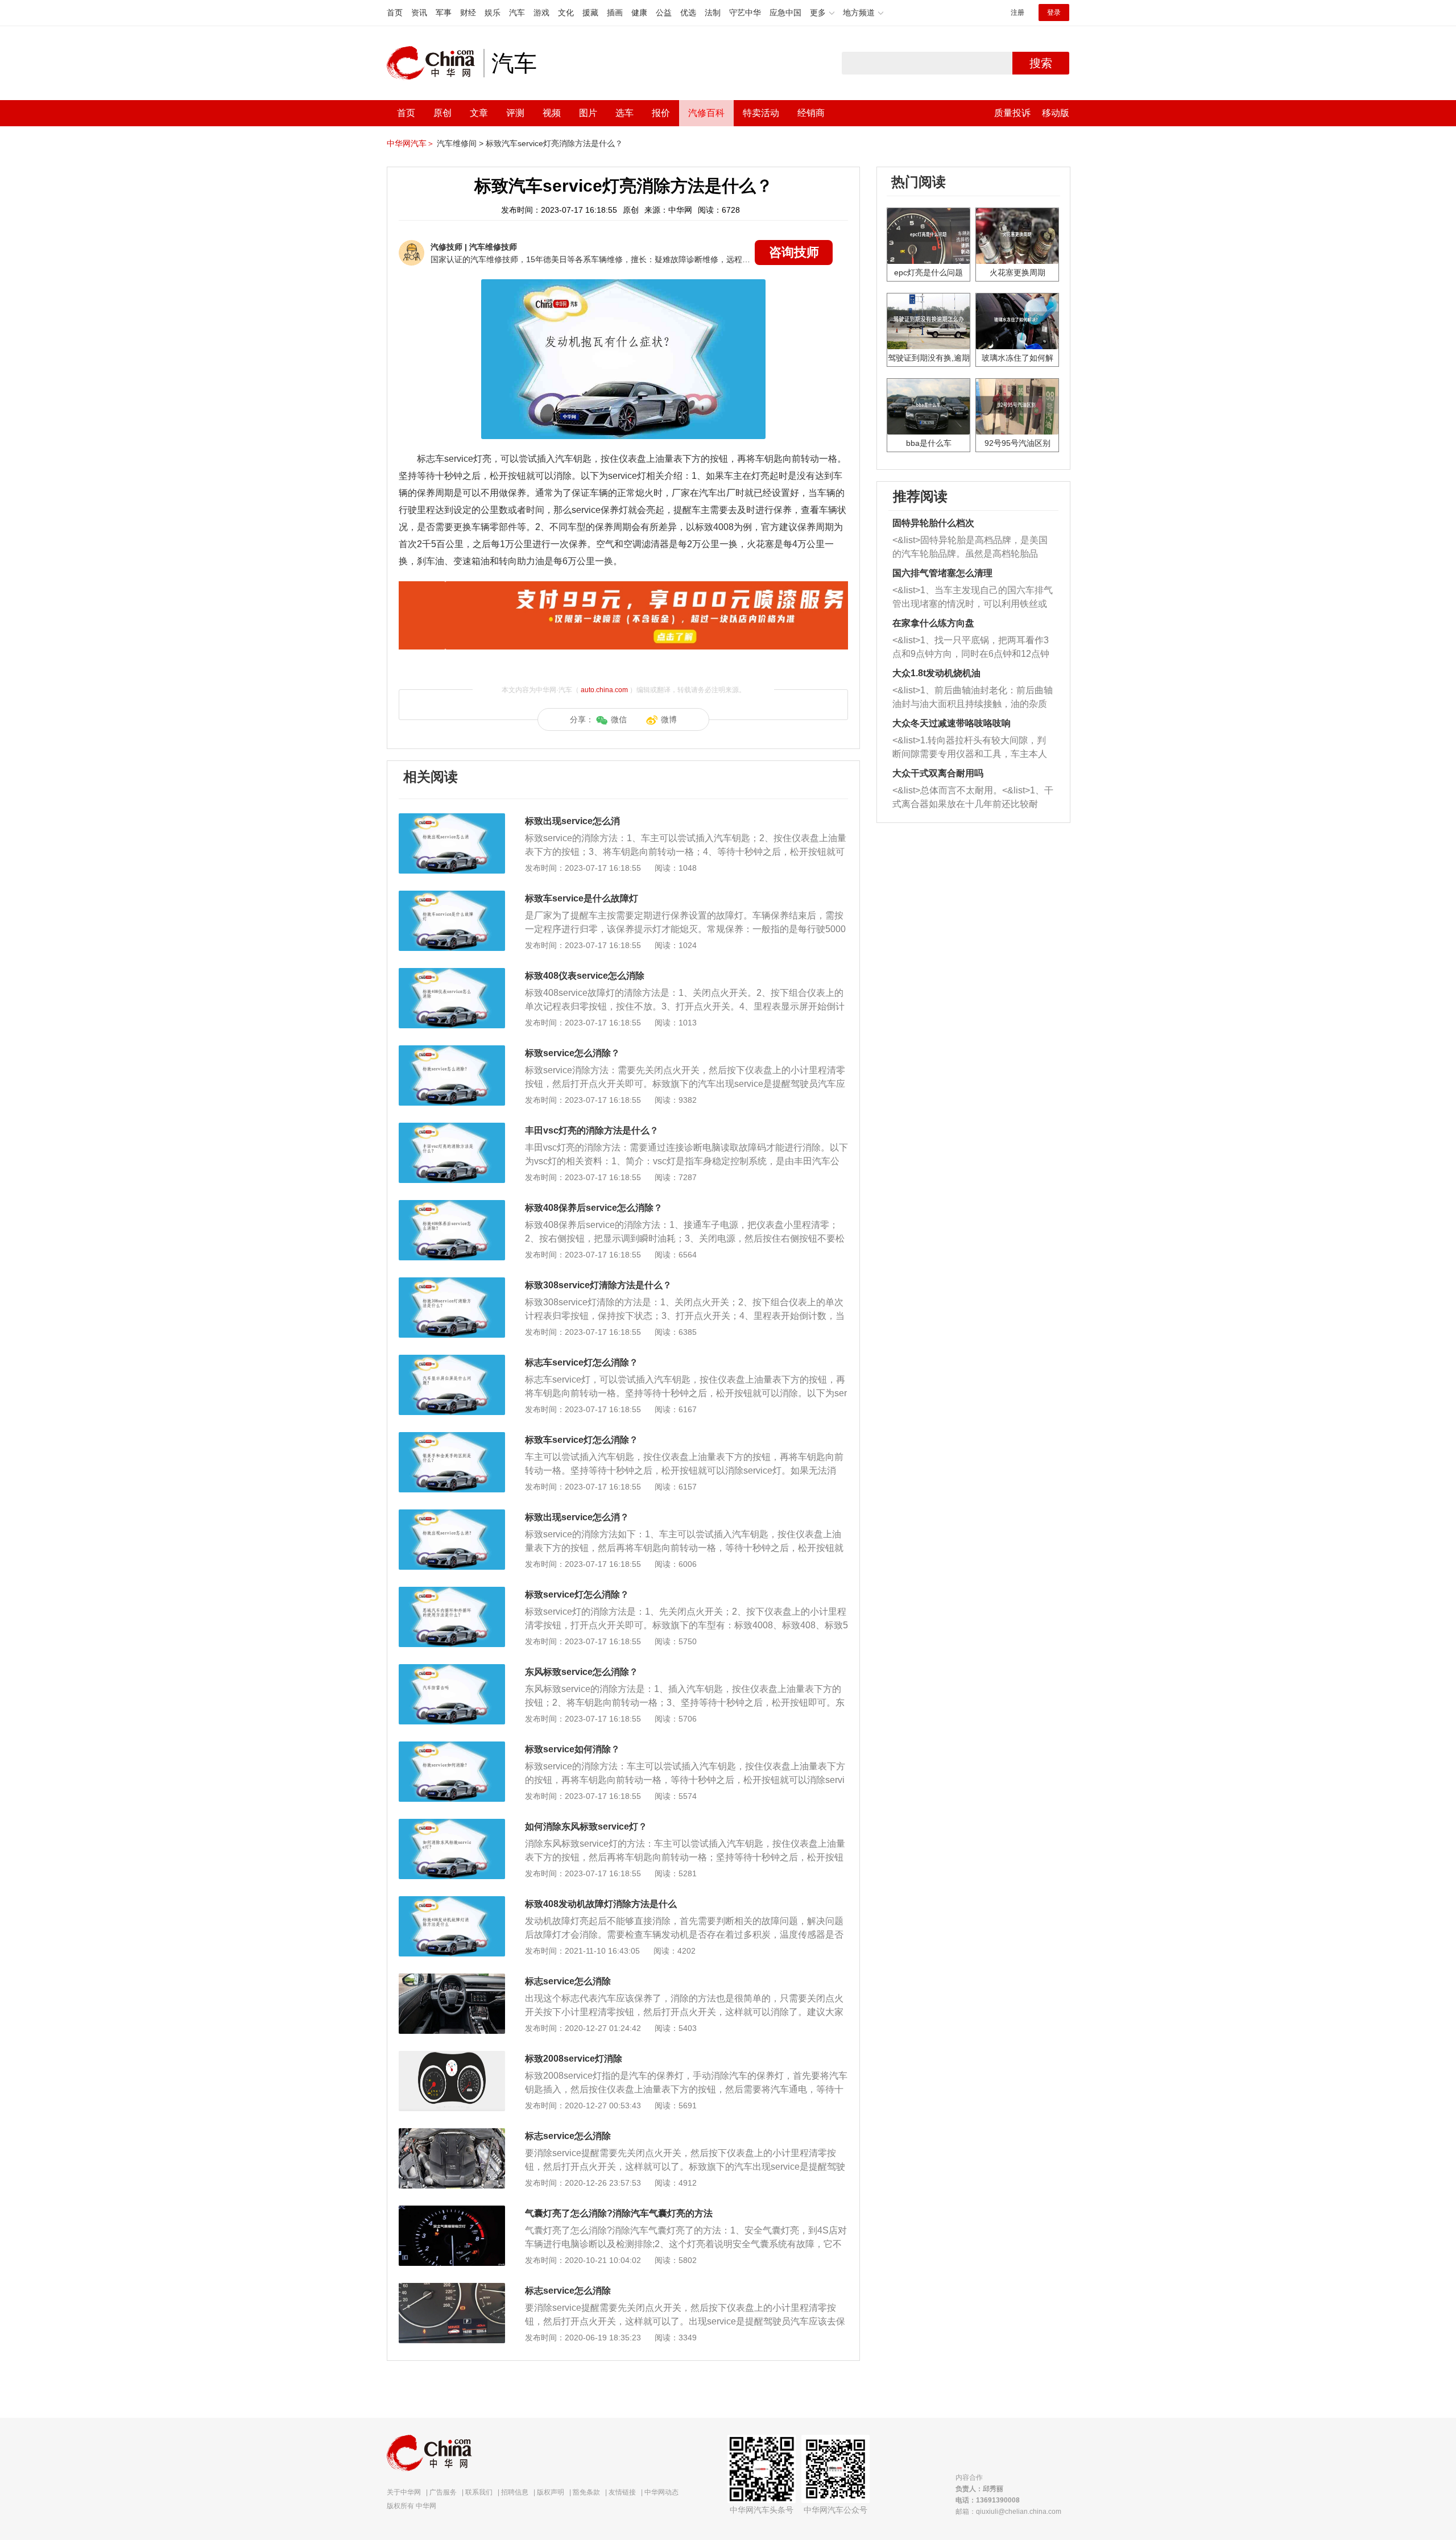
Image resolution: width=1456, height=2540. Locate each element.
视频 (552, 113)
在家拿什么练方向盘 (933, 623)
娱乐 (493, 13)
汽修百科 (706, 113)
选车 (624, 113)
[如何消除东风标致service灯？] (452, 1825)
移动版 (1056, 113)
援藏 (590, 13)
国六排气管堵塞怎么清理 (942, 573)
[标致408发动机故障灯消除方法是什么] (452, 1902)
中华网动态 (661, 2492)
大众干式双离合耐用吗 (938, 773)
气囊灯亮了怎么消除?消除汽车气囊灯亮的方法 (619, 2213)
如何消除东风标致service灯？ (586, 1827)
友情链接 (622, 2492)
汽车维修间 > (460, 143)
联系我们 (479, 2492)
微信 (619, 719)
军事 (444, 13)
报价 (661, 113)
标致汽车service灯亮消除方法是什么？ (554, 143)
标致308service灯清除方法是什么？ (598, 1285)
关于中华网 (404, 2492)
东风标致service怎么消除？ (582, 1672)
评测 (515, 113)
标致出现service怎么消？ (577, 1517)
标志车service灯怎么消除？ (582, 1362)
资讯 (419, 13)
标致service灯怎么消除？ (577, 1594)
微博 (669, 719)
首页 (395, 13)
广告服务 (443, 2492)
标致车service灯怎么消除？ (582, 1440)
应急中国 (785, 13)
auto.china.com (604, 690)
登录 (1054, 13)
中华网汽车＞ (411, 143)
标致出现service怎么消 (572, 821)
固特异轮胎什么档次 (933, 523)
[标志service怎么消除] (452, 1979)
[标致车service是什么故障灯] (452, 896)
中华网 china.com (435, 63)
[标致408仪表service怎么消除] (452, 974)
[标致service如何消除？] (452, 1747)
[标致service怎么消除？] (452, 1051)
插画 (615, 13)
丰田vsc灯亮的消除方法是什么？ (592, 1130)
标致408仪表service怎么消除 (585, 976)
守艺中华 (745, 13)
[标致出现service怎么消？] (452, 1515)
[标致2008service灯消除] (452, 2057)
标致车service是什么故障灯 (582, 898)
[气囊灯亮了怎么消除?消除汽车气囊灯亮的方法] (452, 2211)
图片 (588, 113)
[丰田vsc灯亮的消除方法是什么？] (452, 1128)
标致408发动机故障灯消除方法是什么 (601, 1904)
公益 (664, 13)
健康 (639, 13)
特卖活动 (761, 113)
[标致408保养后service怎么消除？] (452, 1206)
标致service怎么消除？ (572, 1053)
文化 (566, 13)
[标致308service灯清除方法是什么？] (452, 1283)
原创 (442, 113)
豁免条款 (586, 2492)
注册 (1017, 13)
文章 (479, 113)
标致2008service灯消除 (574, 2059)
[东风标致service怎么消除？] (452, 1670)
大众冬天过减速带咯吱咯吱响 (952, 723)
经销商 (811, 113)
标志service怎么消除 (568, 1981)
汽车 (517, 13)
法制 (713, 13)
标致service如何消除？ (572, 1749)
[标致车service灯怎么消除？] (452, 1438)
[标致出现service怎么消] (452, 819)
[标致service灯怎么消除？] (452, 1592)
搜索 (1041, 63)
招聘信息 (515, 2492)
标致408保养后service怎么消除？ (594, 1208)
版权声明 (551, 2492)
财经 (468, 13)
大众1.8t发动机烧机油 (936, 673)
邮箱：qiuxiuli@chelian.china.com (1008, 2512)
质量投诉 (1012, 113)
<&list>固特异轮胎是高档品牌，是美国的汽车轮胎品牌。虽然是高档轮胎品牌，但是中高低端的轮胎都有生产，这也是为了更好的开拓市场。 (970, 548)
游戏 (541, 13)
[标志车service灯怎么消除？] (452, 1360)
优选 (688, 13)
